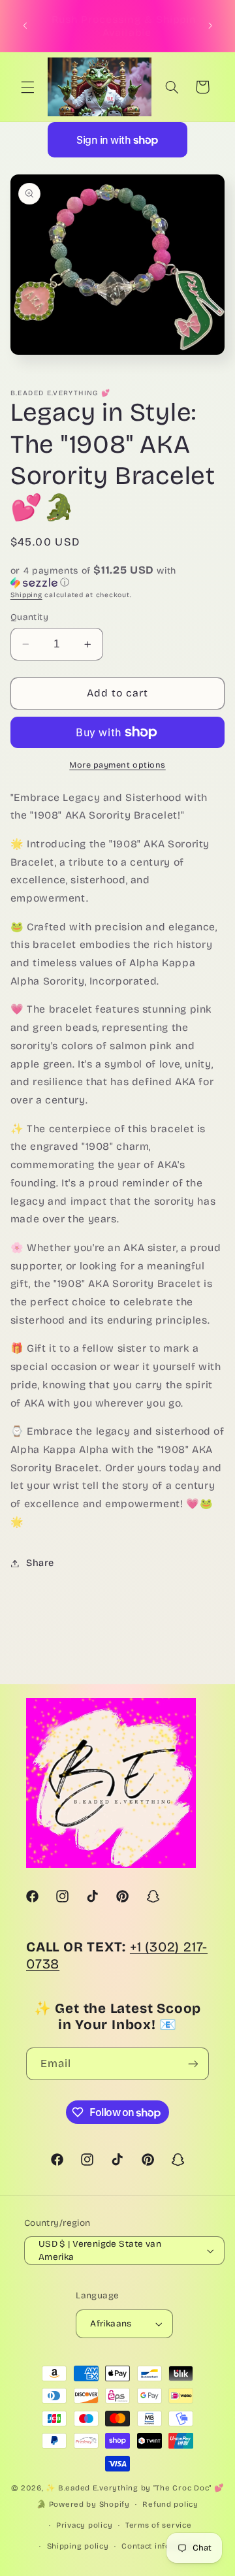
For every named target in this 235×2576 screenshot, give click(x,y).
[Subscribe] (193, 2063)
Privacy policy (84, 2525)
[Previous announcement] (25, 26)
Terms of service (159, 2525)
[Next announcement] (210, 26)
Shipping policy (78, 2546)
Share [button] (40, 1563)
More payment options (117, 765)
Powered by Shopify (89, 2504)
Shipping (26, 595)
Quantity (29, 617)
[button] (27, 87)
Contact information (161, 2546)
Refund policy (170, 2504)
